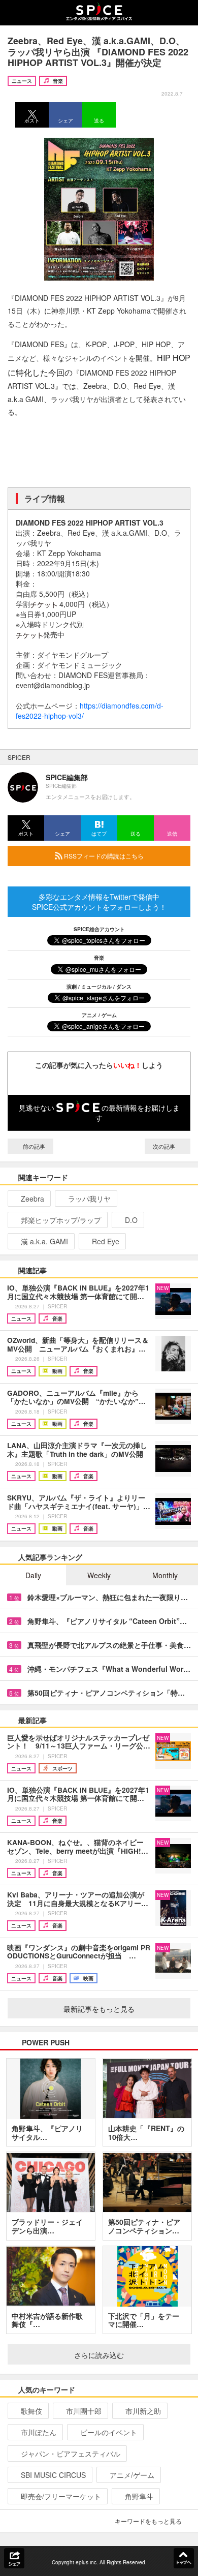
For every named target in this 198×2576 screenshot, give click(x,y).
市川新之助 (143, 2411)
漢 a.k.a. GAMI (44, 1241)
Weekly (99, 1575)
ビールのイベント (109, 2432)
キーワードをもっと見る (148, 2521)
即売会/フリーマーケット (61, 2496)
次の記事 (165, 1146)
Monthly (165, 1575)
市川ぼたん (39, 2432)
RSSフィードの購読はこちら (103, 856)
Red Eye (106, 1241)
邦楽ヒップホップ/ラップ (61, 1220)
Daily (33, 1575)
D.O (131, 1220)
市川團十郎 (84, 2411)
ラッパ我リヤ (89, 1199)
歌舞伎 (31, 2411)
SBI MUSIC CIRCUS (53, 2475)
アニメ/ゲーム (132, 2475)
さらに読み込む (99, 2355)
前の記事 (33, 1146)
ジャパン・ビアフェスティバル (71, 2454)
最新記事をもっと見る (99, 2009)
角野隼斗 (139, 2496)
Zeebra (32, 1199)
